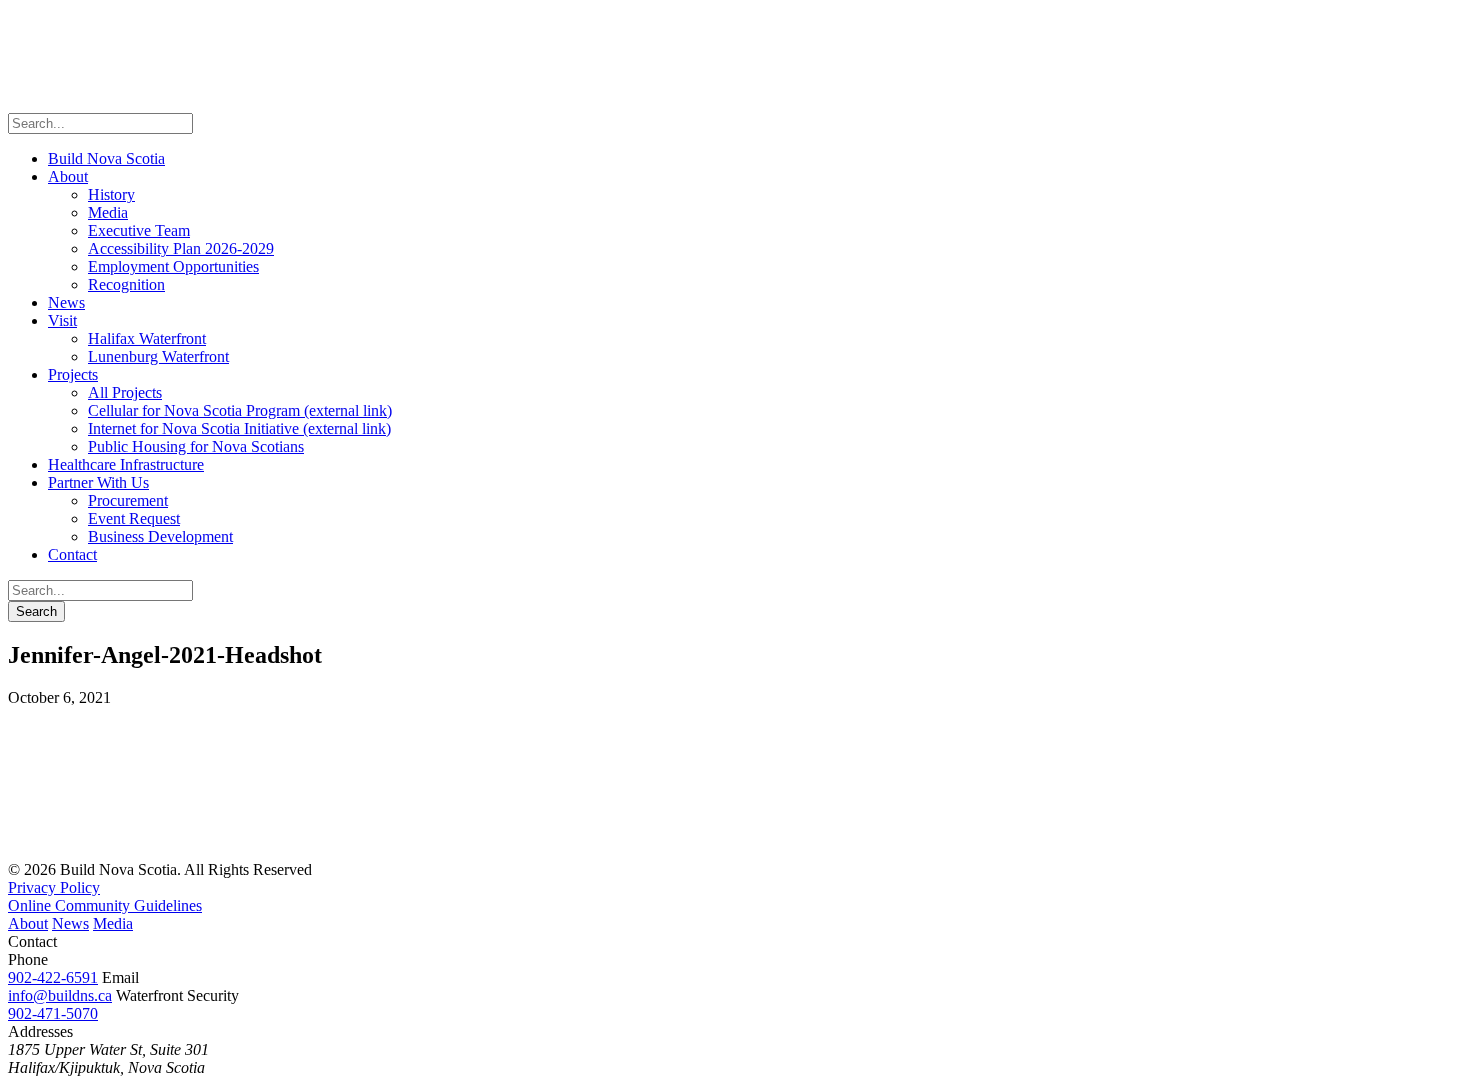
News (70, 923)
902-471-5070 (53, 1013)
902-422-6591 (53, 977)
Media (113, 923)
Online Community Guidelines (105, 905)
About (28, 923)
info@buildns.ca (60, 995)
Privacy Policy (54, 887)
